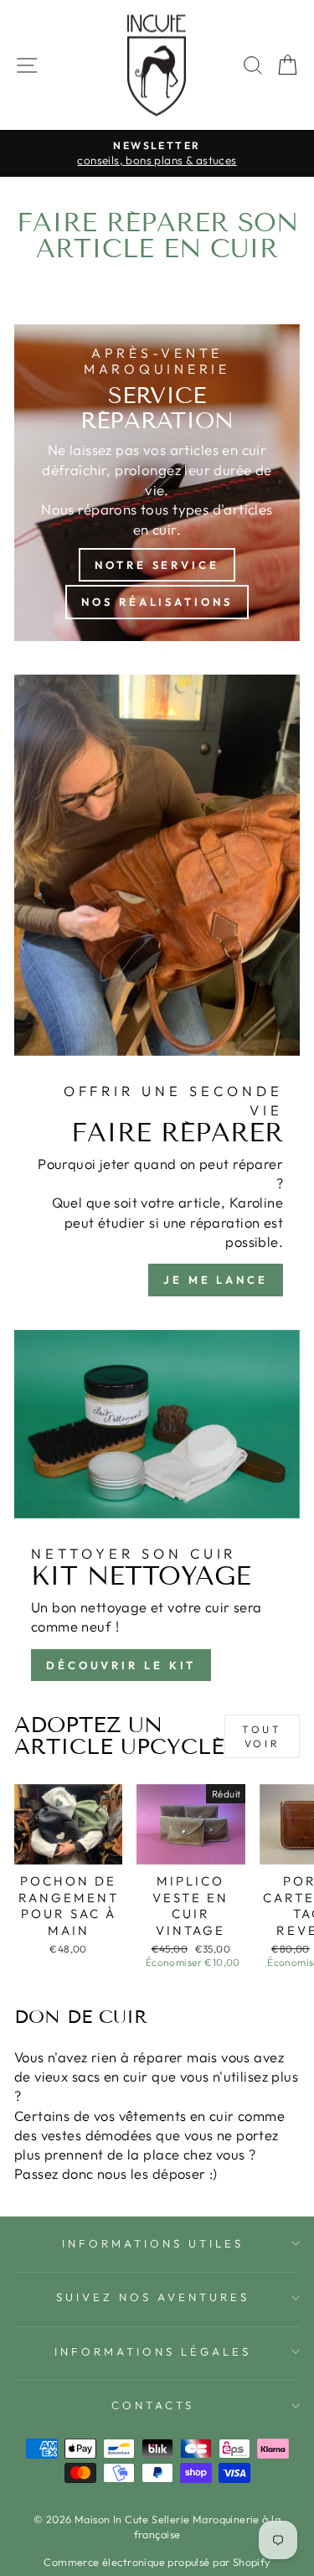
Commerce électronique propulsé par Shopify (157, 2562)
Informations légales (153, 2351)
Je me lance (216, 1280)
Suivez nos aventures (153, 2297)
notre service (157, 565)
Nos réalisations (157, 602)
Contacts (153, 2405)
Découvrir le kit (121, 1665)
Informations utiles (153, 2243)
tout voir (262, 1736)
